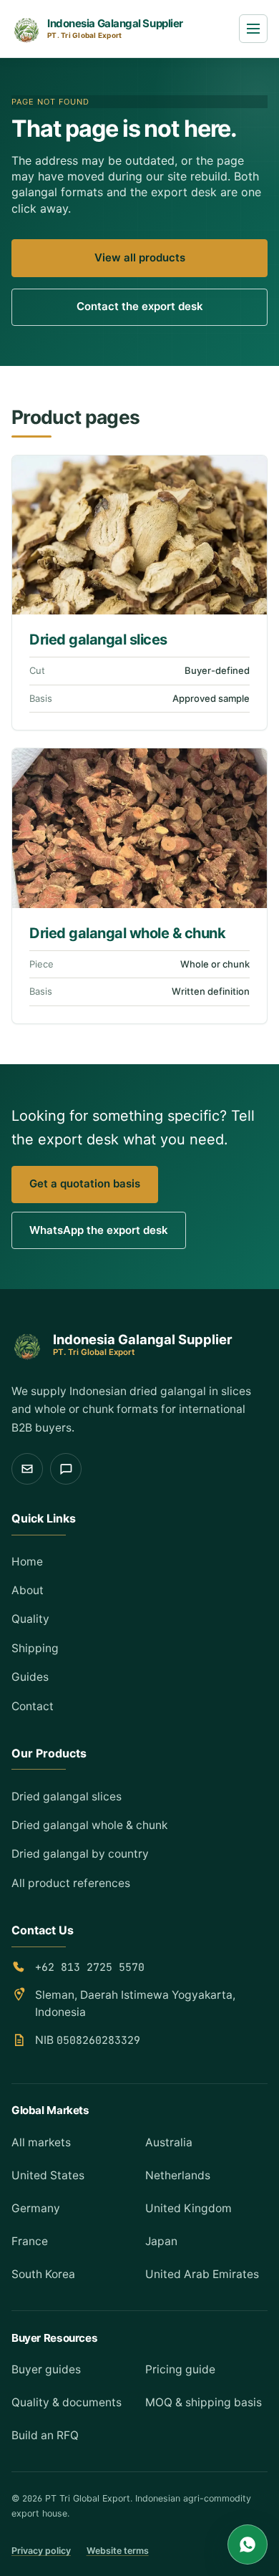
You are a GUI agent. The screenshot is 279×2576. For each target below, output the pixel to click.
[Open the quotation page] (27, 1469)
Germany (36, 2208)
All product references (71, 1883)
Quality (30, 1619)
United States (48, 2175)
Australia (169, 2142)
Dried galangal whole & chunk (127, 933)
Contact (33, 1706)
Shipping (35, 1648)
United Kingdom (189, 2208)
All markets (41, 2142)
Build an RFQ (45, 2435)
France (30, 2241)
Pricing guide (180, 2369)
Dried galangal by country (80, 1854)
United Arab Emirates (202, 2274)
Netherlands (178, 2175)
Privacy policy (41, 2551)
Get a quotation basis (85, 1183)
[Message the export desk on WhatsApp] (66, 1469)
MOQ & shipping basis (204, 2402)
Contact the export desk (140, 306)
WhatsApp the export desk (99, 1230)
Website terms (118, 2551)
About (28, 1590)
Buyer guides (46, 2369)
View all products (140, 257)
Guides (30, 1677)
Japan (161, 2241)
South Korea (43, 2274)
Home (27, 1562)
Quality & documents (67, 2402)
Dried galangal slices (98, 640)
